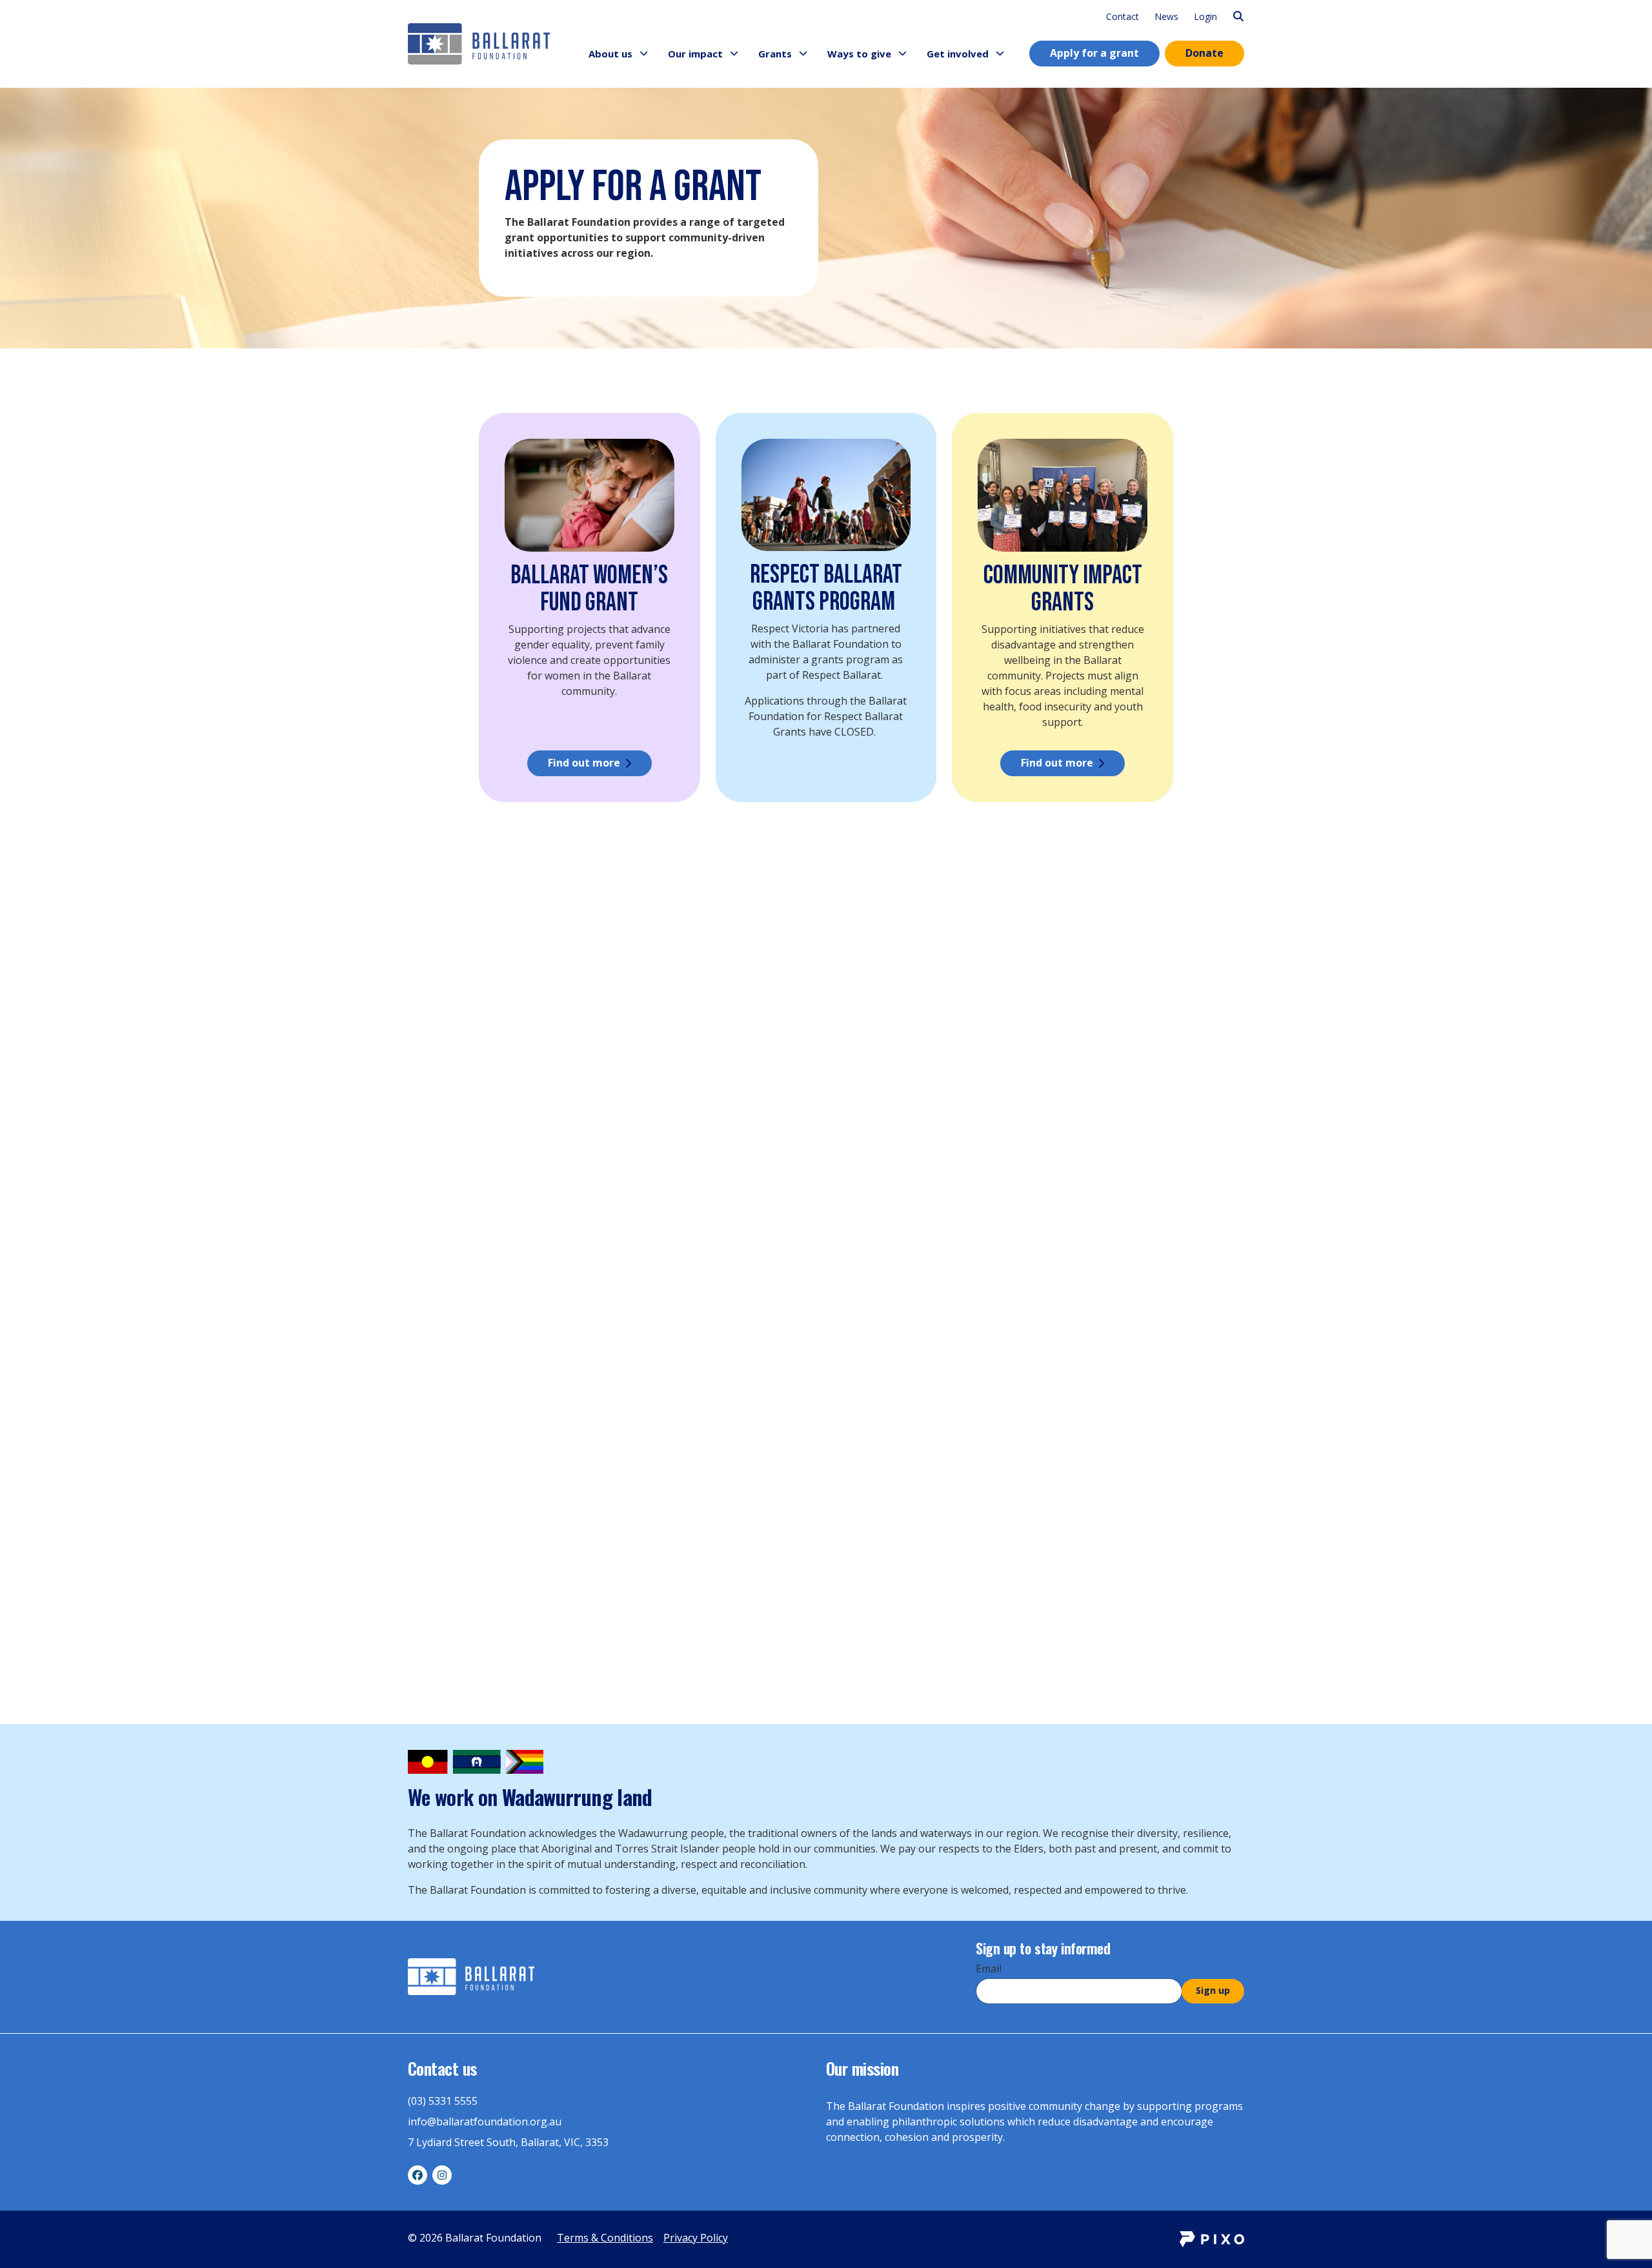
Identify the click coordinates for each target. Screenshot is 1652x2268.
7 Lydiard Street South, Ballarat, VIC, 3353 (508, 2142)
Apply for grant (584, 1205)
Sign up (1213, 1990)
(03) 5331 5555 (443, 2101)
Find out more (584, 763)
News (1166, 16)
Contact (1123, 16)
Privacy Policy (696, 2238)
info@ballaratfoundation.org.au (485, 2122)
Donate (1204, 53)
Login (1205, 16)
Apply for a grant (1094, 53)
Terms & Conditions (605, 2238)
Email (989, 1969)
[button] (644, 54)
